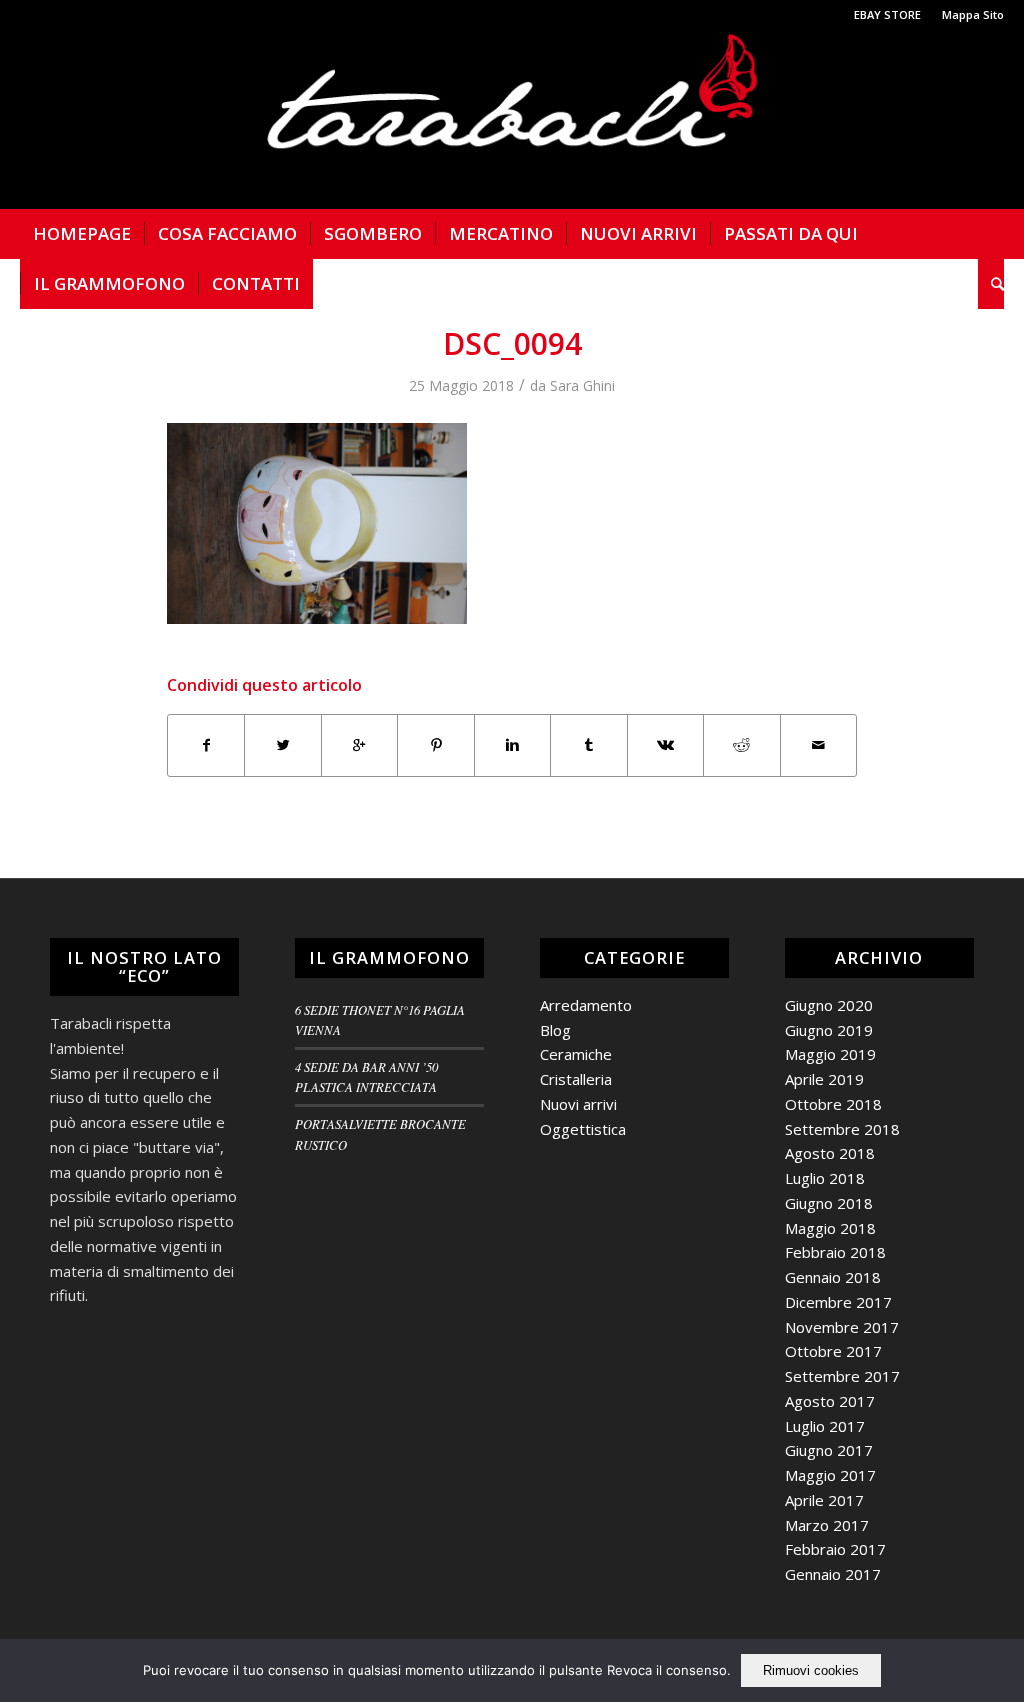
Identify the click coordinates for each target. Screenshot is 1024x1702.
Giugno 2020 (829, 1005)
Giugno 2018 (829, 1203)
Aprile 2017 (824, 1500)
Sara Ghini (582, 385)
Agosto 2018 (830, 1153)
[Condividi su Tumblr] (588, 745)
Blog (555, 1030)
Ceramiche (576, 1054)
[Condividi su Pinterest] (435, 745)
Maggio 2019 (830, 1054)
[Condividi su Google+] (359, 745)
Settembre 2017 (842, 1376)
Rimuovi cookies (811, 1670)
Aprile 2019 (824, 1079)
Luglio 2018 (825, 1178)
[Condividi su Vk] (665, 745)
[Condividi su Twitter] (282, 745)
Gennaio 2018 (833, 1277)
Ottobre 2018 (833, 1104)
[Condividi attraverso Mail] (819, 745)
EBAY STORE (887, 14)
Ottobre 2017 (833, 1351)
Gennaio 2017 (833, 1574)
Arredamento (586, 1005)
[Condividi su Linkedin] (512, 745)
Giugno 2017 (829, 1450)
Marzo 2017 (827, 1525)
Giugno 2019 (829, 1030)
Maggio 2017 (830, 1475)
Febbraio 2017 (835, 1549)
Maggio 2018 (830, 1228)
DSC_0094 (512, 343)
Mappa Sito (973, 14)
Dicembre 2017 (838, 1302)
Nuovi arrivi (578, 1104)
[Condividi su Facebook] (206, 745)
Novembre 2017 (842, 1327)
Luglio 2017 (825, 1426)
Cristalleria (576, 1079)
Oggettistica (583, 1129)
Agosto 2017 (830, 1401)
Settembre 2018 (842, 1129)
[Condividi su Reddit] (741, 745)
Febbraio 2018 (835, 1252)
